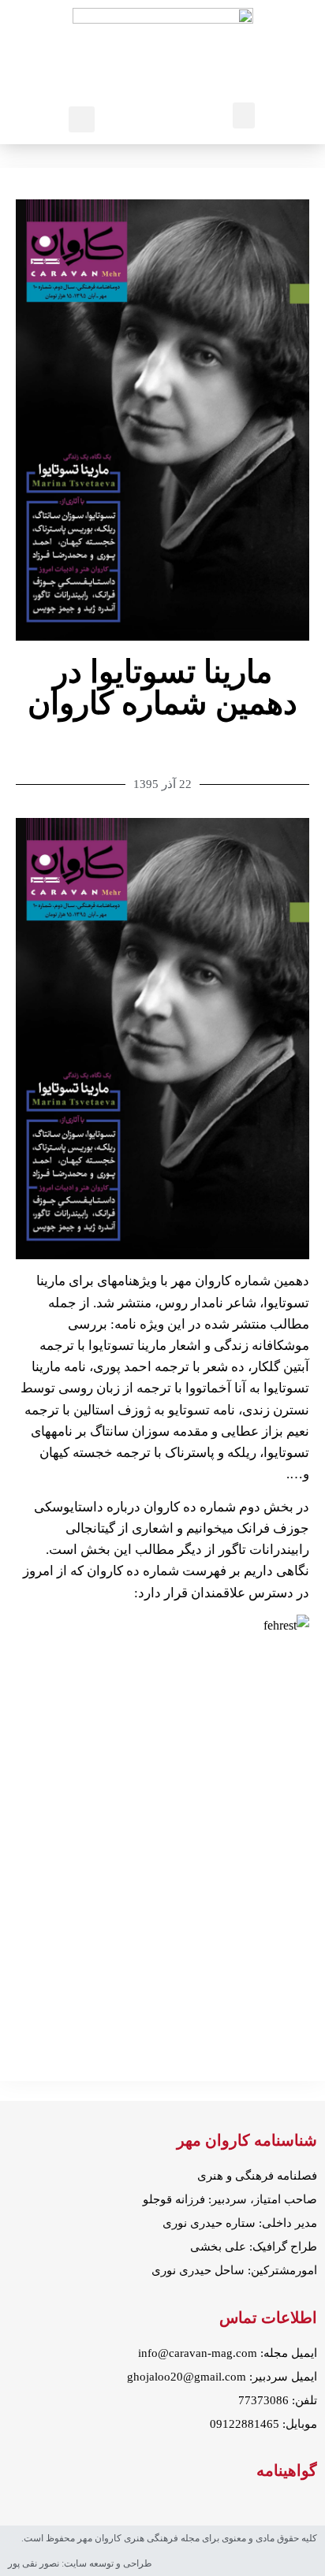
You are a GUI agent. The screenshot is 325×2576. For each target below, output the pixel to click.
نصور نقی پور (34, 2563)
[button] (244, 115)
